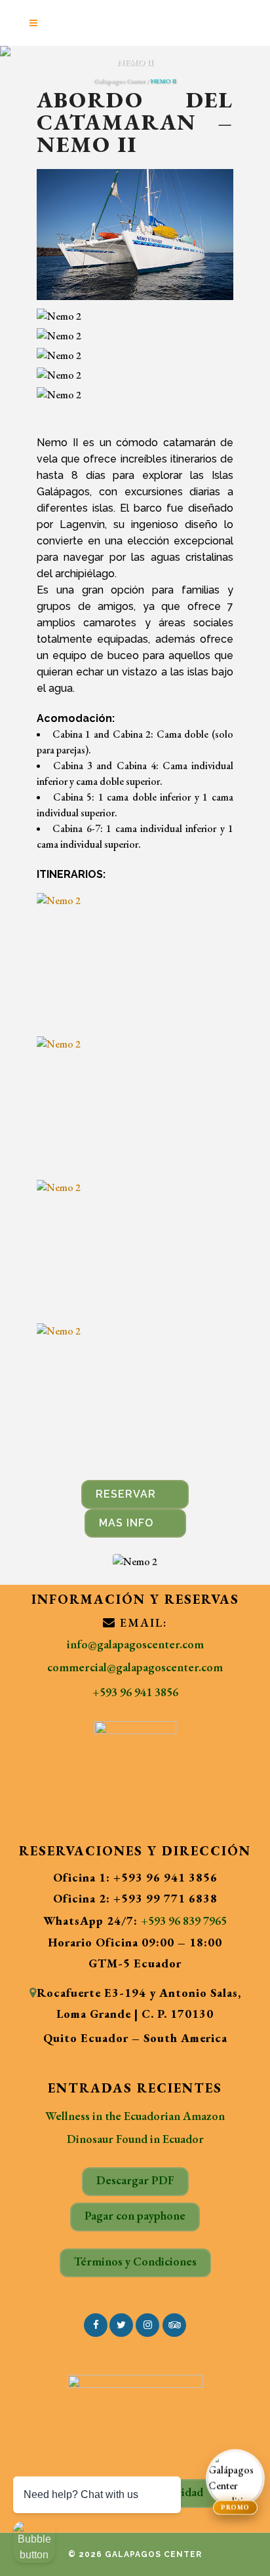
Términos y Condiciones (135, 2261)
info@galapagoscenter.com (135, 1644)
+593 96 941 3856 (135, 1692)
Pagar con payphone (135, 2215)
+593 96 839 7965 (184, 1921)
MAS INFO (126, 1523)
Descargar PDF (135, 2180)
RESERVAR (126, 1494)
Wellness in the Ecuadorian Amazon (135, 2116)
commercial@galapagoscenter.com (135, 1667)
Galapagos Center (120, 81)
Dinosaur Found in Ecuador (135, 2139)
